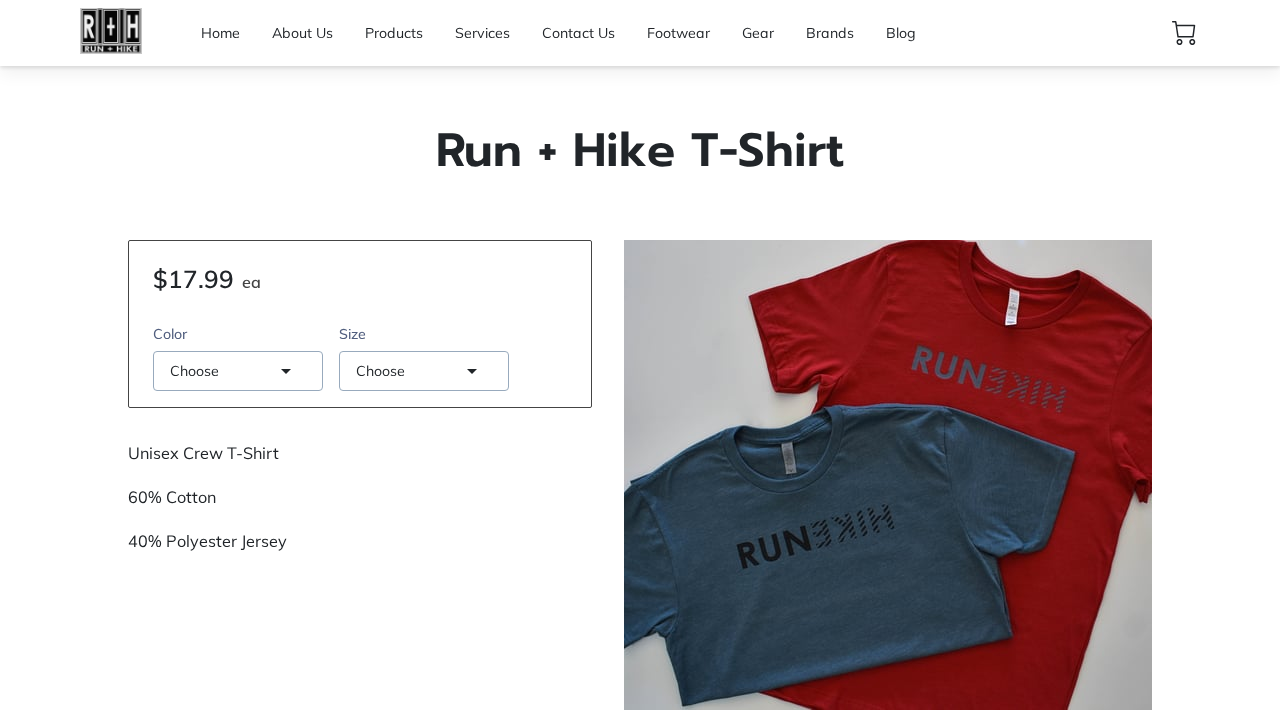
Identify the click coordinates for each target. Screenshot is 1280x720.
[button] (238, 371)
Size (352, 334)
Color (170, 334)
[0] (1184, 33)
